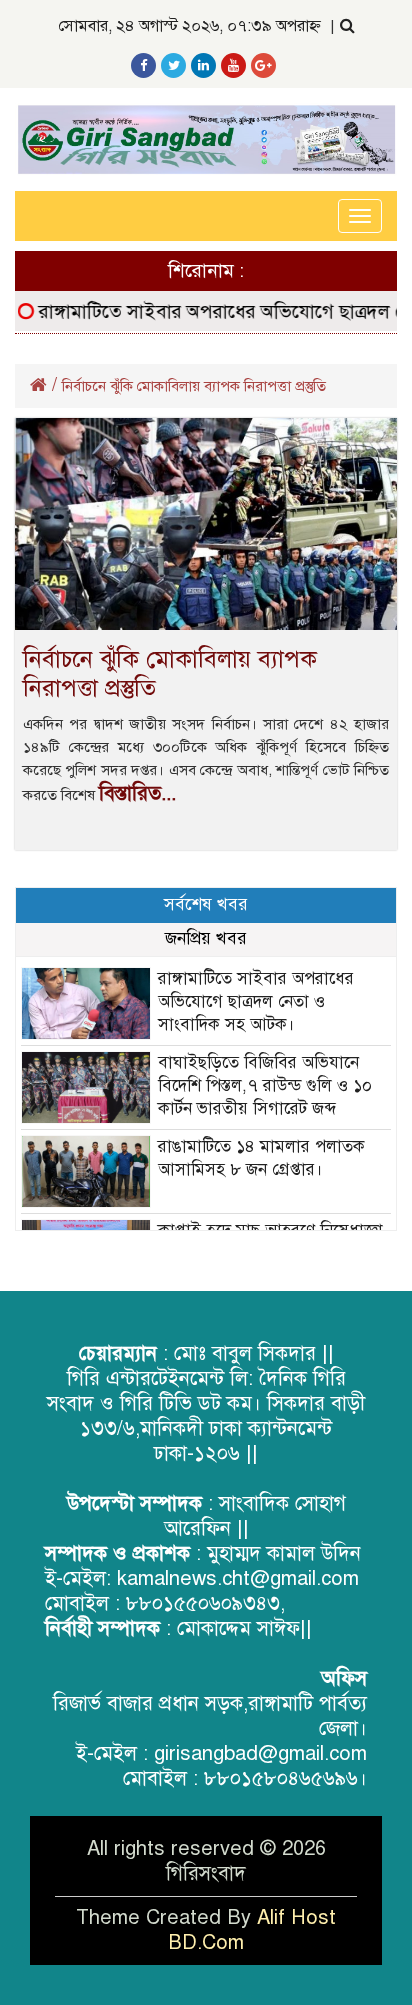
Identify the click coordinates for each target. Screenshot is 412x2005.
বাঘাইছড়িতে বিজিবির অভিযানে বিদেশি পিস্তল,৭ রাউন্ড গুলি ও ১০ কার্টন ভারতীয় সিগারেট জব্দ (265, 1085)
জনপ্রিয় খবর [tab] (206, 938)
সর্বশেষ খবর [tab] (206, 904)
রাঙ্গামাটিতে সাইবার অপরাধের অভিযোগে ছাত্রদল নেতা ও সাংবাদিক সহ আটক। (256, 1001)
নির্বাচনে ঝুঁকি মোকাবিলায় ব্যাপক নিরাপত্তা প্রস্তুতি (170, 673)
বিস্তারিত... (137, 793)
